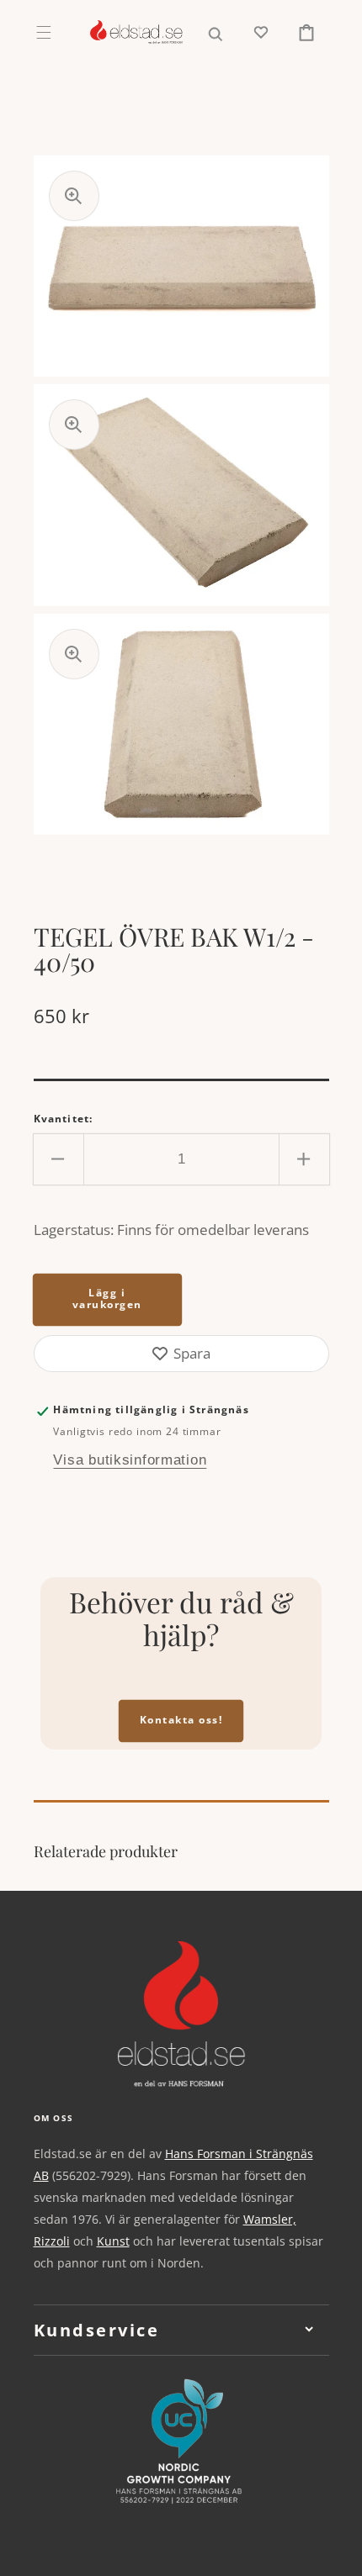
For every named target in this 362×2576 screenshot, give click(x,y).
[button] (43, 32)
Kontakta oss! (181, 1720)
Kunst (113, 2241)
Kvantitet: (64, 1119)
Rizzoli (52, 2241)
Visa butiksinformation (130, 1460)
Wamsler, (270, 2219)
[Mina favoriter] (261, 32)
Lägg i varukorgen (107, 1299)
